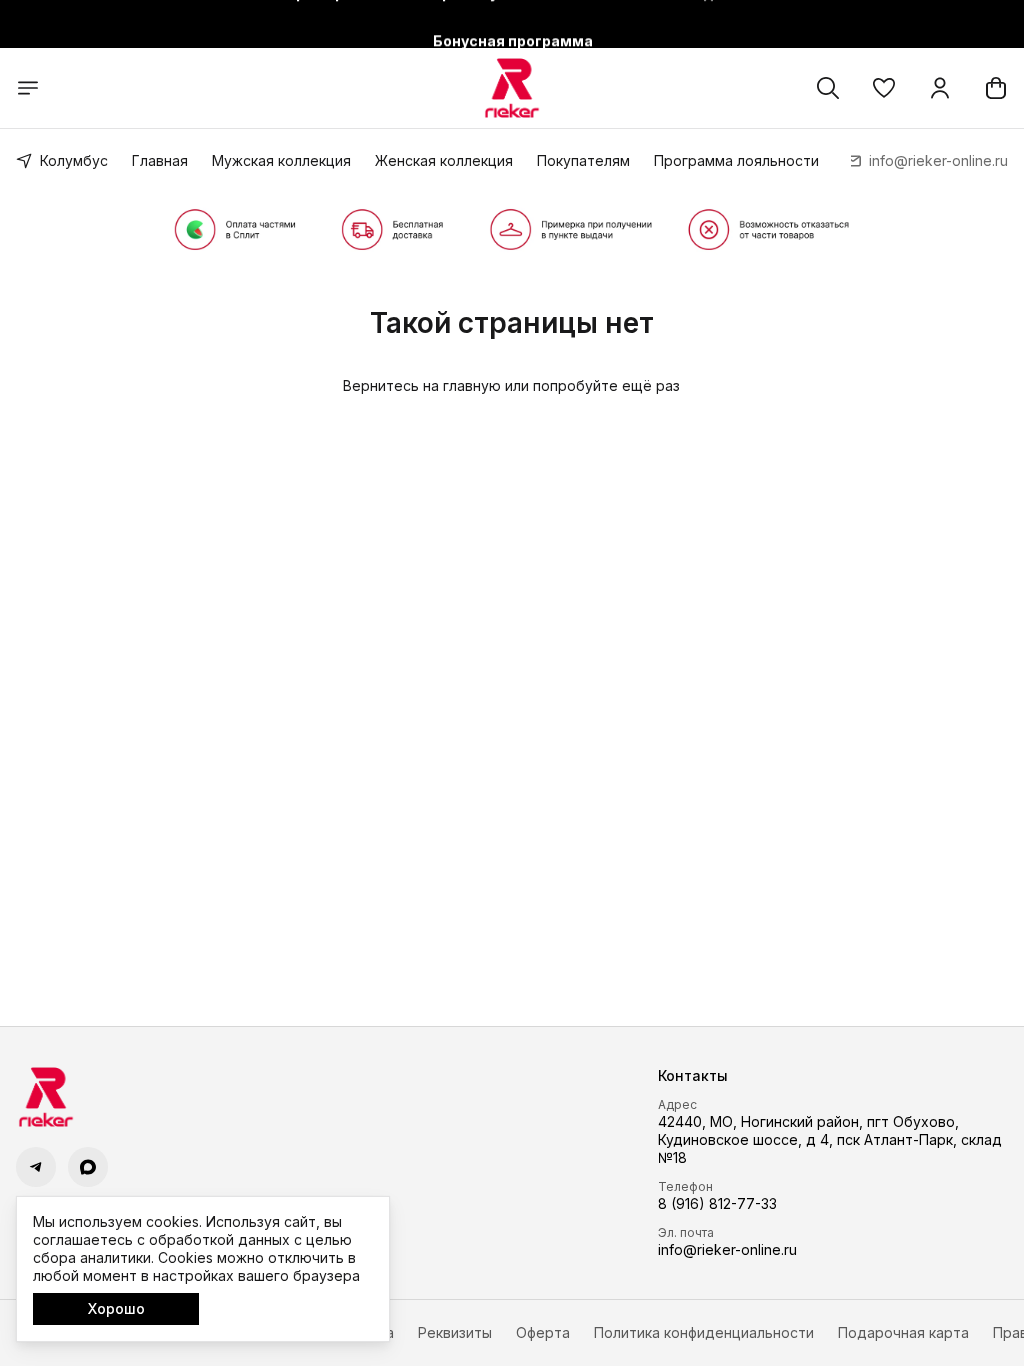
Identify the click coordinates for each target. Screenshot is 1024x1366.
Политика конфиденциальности (704, 1332)
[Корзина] (996, 88)
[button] (884, 88)
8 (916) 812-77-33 (717, 1203)
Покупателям (583, 160)
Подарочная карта (903, 1332)
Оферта (543, 1332)
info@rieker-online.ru (727, 1249)
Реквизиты (455, 1332)
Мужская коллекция (281, 160)
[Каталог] (28, 88)
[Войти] (940, 88)
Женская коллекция (444, 160)
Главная (160, 160)
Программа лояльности (736, 160)
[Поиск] (828, 88)
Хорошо (116, 1308)
